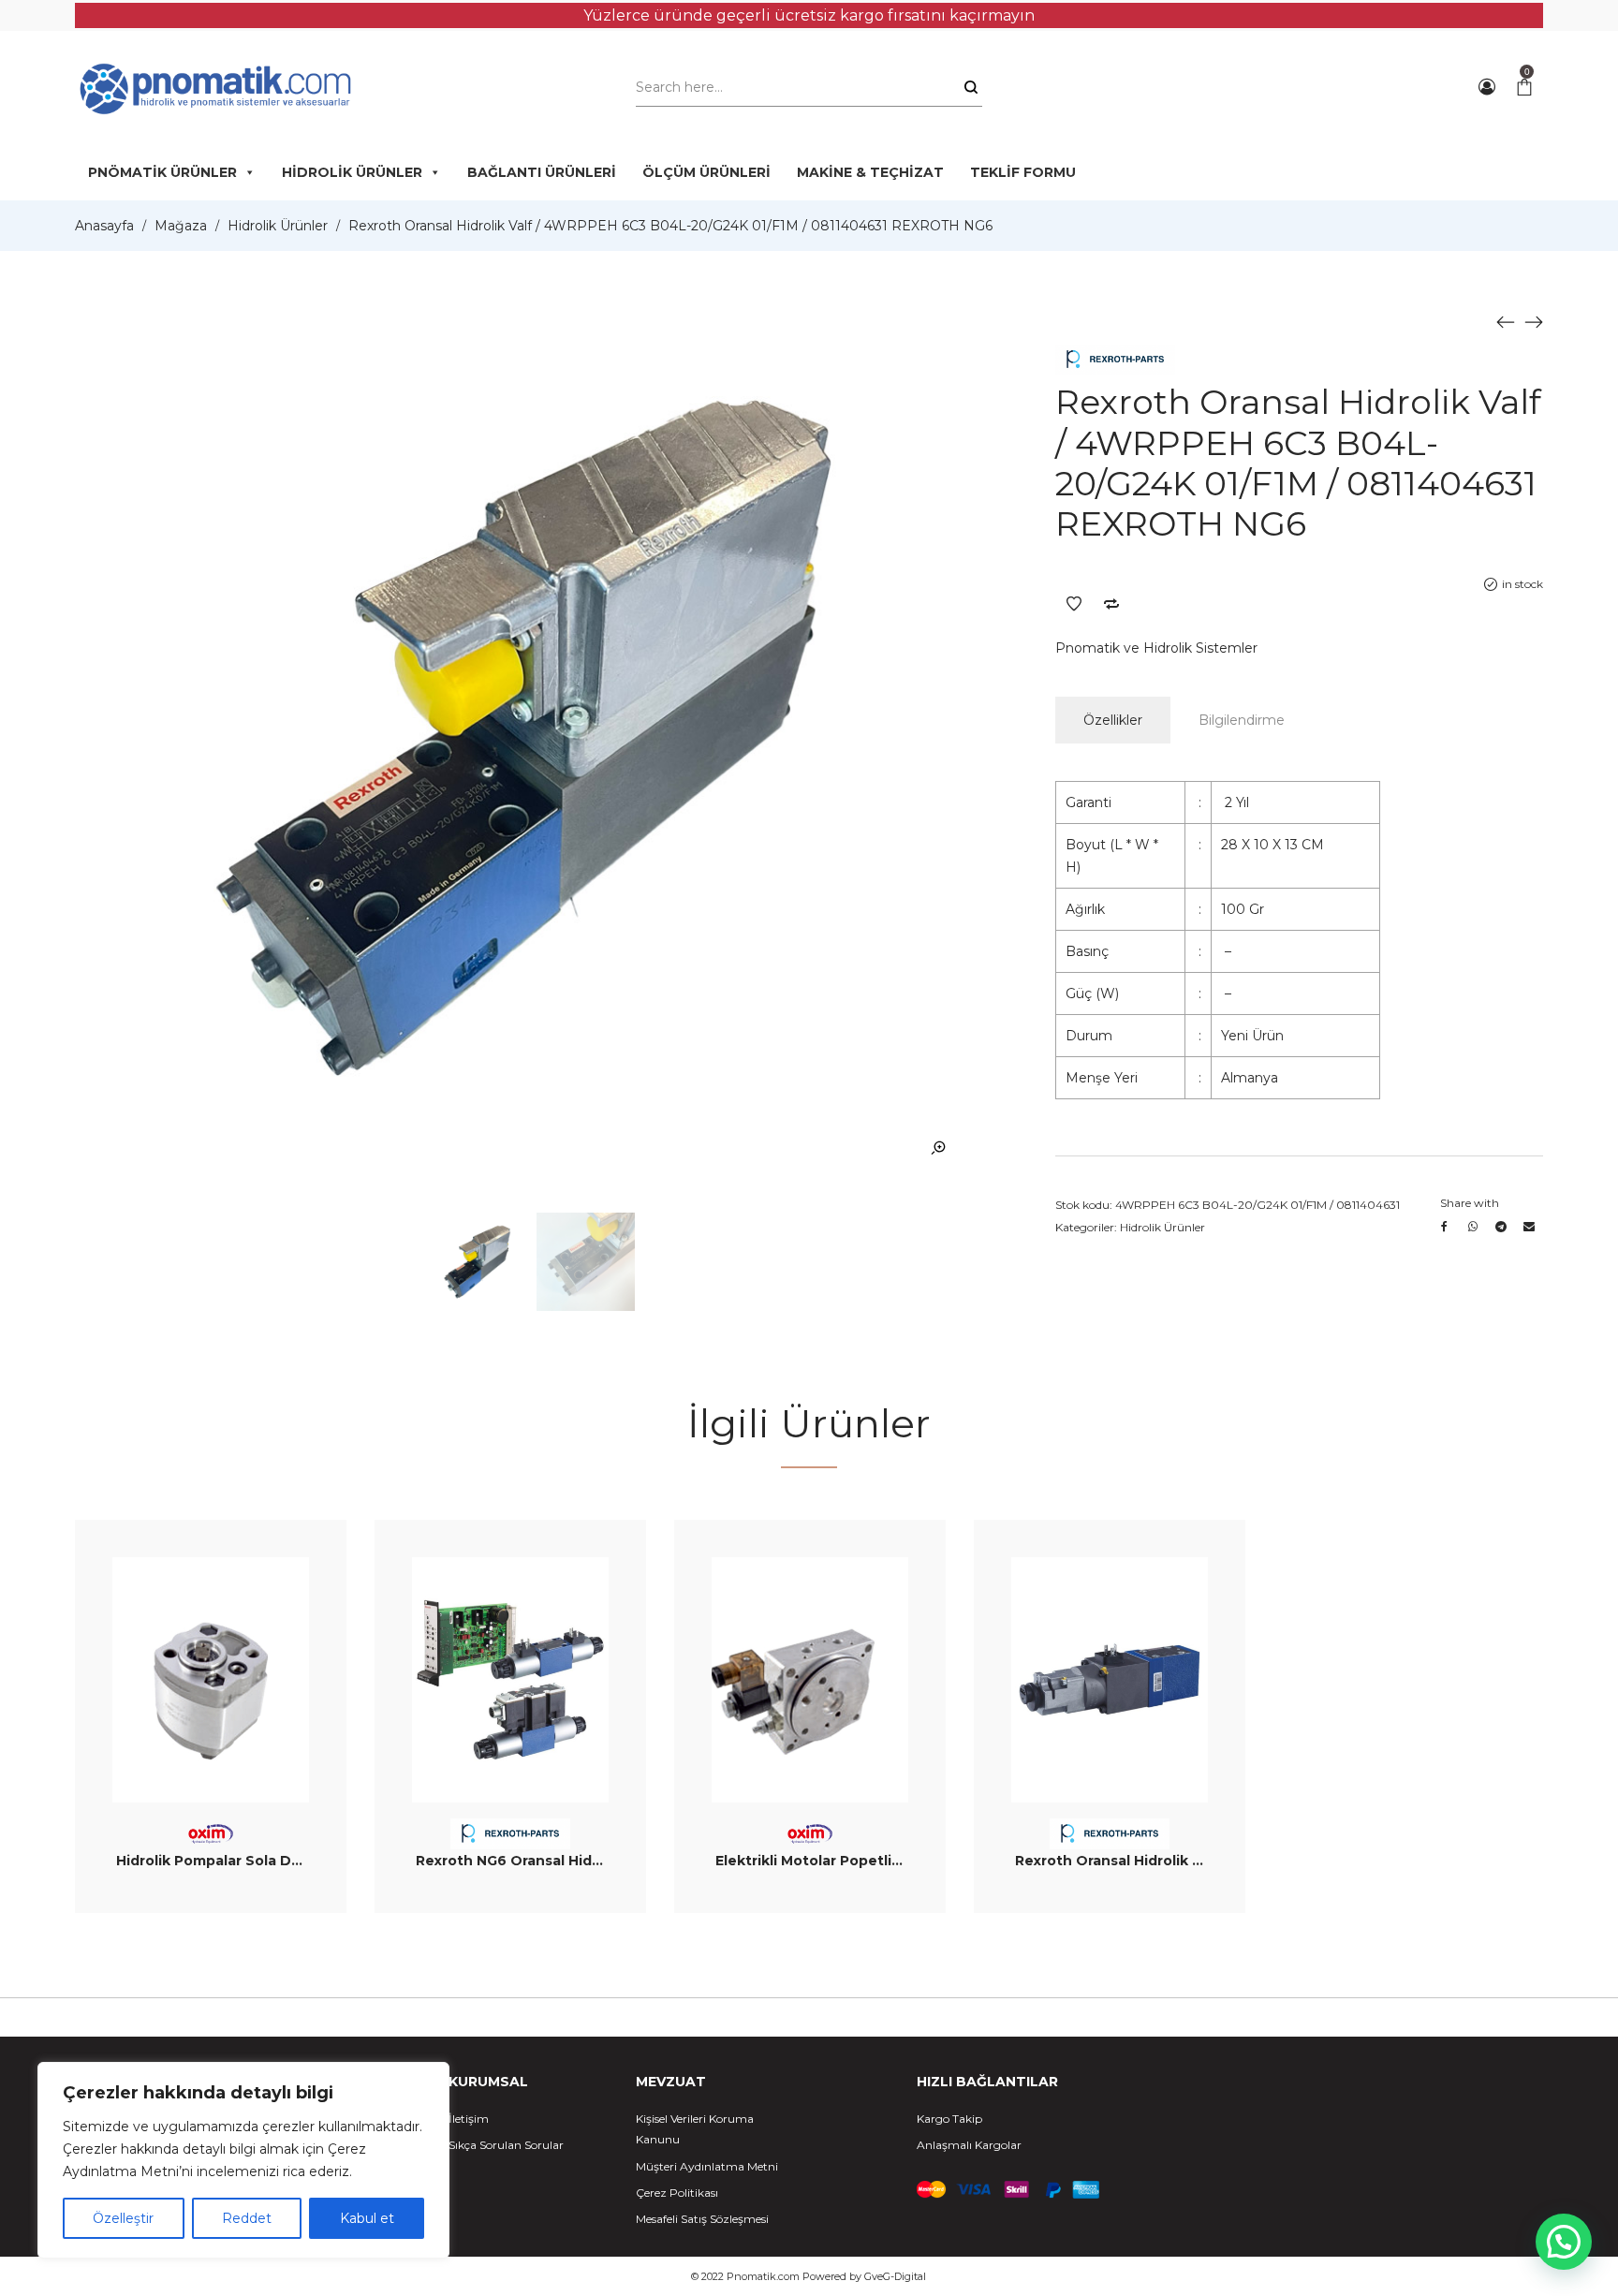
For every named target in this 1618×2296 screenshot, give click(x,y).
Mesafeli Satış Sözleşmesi (702, 2219)
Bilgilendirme (1242, 720)
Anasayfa (104, 226)
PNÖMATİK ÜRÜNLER (162, 172)
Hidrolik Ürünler (278, 226)
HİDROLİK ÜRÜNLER (352, 172)
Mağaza (181, 226)
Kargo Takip (949, 2119)
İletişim (469, 2119)
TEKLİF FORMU (1023, 172)
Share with (1470, 1203)
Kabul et (367, 2218)
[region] (243, 2160)
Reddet (247, 2218)
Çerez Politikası (677, 2193)
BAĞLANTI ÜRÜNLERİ (542, 172)
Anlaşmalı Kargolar (969, 2145)
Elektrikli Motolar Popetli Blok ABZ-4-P (853, 1861)
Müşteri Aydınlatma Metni (707, 2166)
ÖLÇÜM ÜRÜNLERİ (706, 172)
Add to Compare (1111, 604)
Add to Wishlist (1074, 604)
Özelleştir (123, 2218)
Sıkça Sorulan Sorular (506, 2145)
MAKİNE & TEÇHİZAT (870, 172)
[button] (1564, 2242)
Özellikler (1113, 720)
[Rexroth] (1115, 360)
